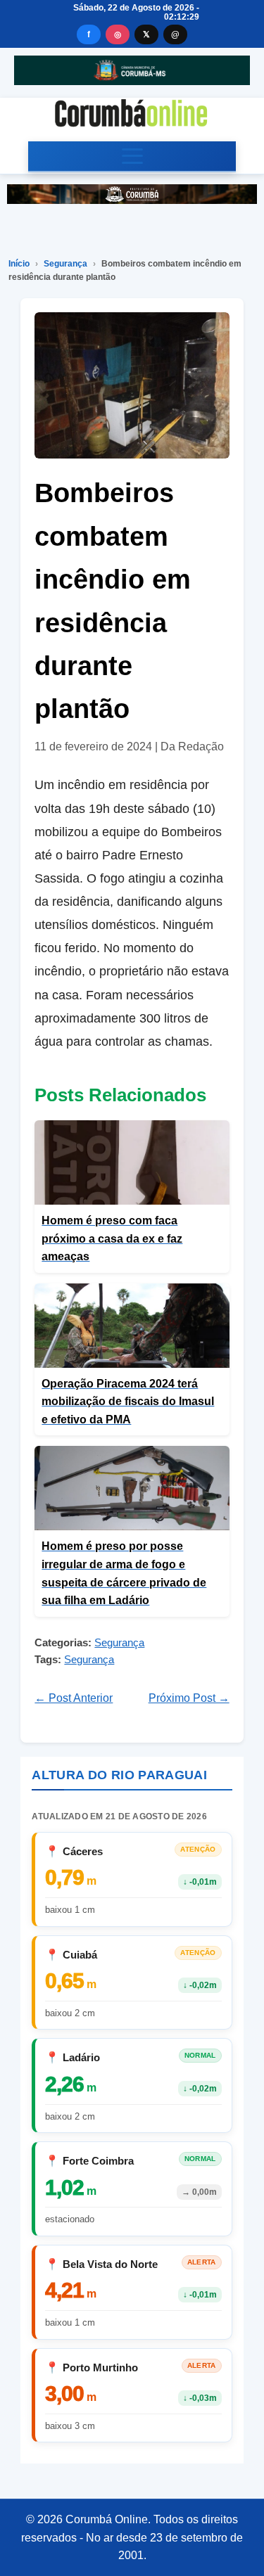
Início (19, 264)
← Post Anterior (74, 1698)
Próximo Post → (189, 1698)
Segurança (65, 264)
